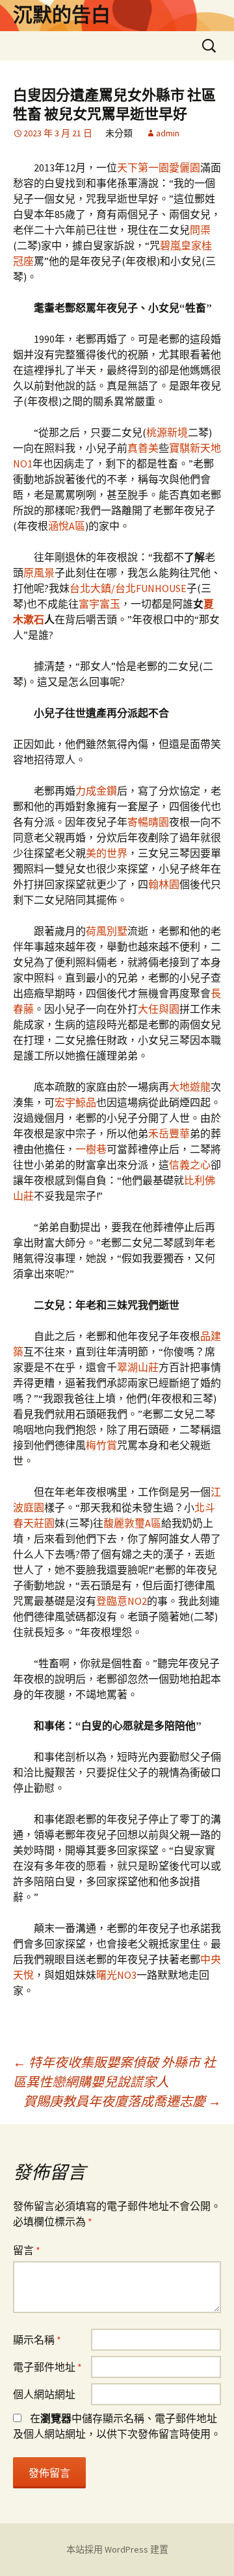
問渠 (200, 230)
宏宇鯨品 (75, 1102)
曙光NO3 (116, 1975)
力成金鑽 (96, 791)
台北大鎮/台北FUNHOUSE (128, 588)
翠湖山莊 (138, 1367)
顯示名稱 (37, 2340)
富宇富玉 (99, 604)
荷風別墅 (107, 931)
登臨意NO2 (122, 1601)
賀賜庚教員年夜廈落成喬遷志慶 (122, 2101)
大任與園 (159, 1009)
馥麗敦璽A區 (132, 1523)
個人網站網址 (44, 2394)
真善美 (143, 448)
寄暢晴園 (148, 822)
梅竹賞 (101, 1445)
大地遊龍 (190, 1087)
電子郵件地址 (47, 2367)
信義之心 (190, 1165)
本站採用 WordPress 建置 (117, 2549)
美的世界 (107, 853)
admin (168, 133)
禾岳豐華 (169, 1133)
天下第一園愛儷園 (159, 167)
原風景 (39, 573)
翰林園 (164, 884)
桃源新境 (167, 432)
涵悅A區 (67, 526)
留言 (27, 2250)
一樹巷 (91, 1149)
